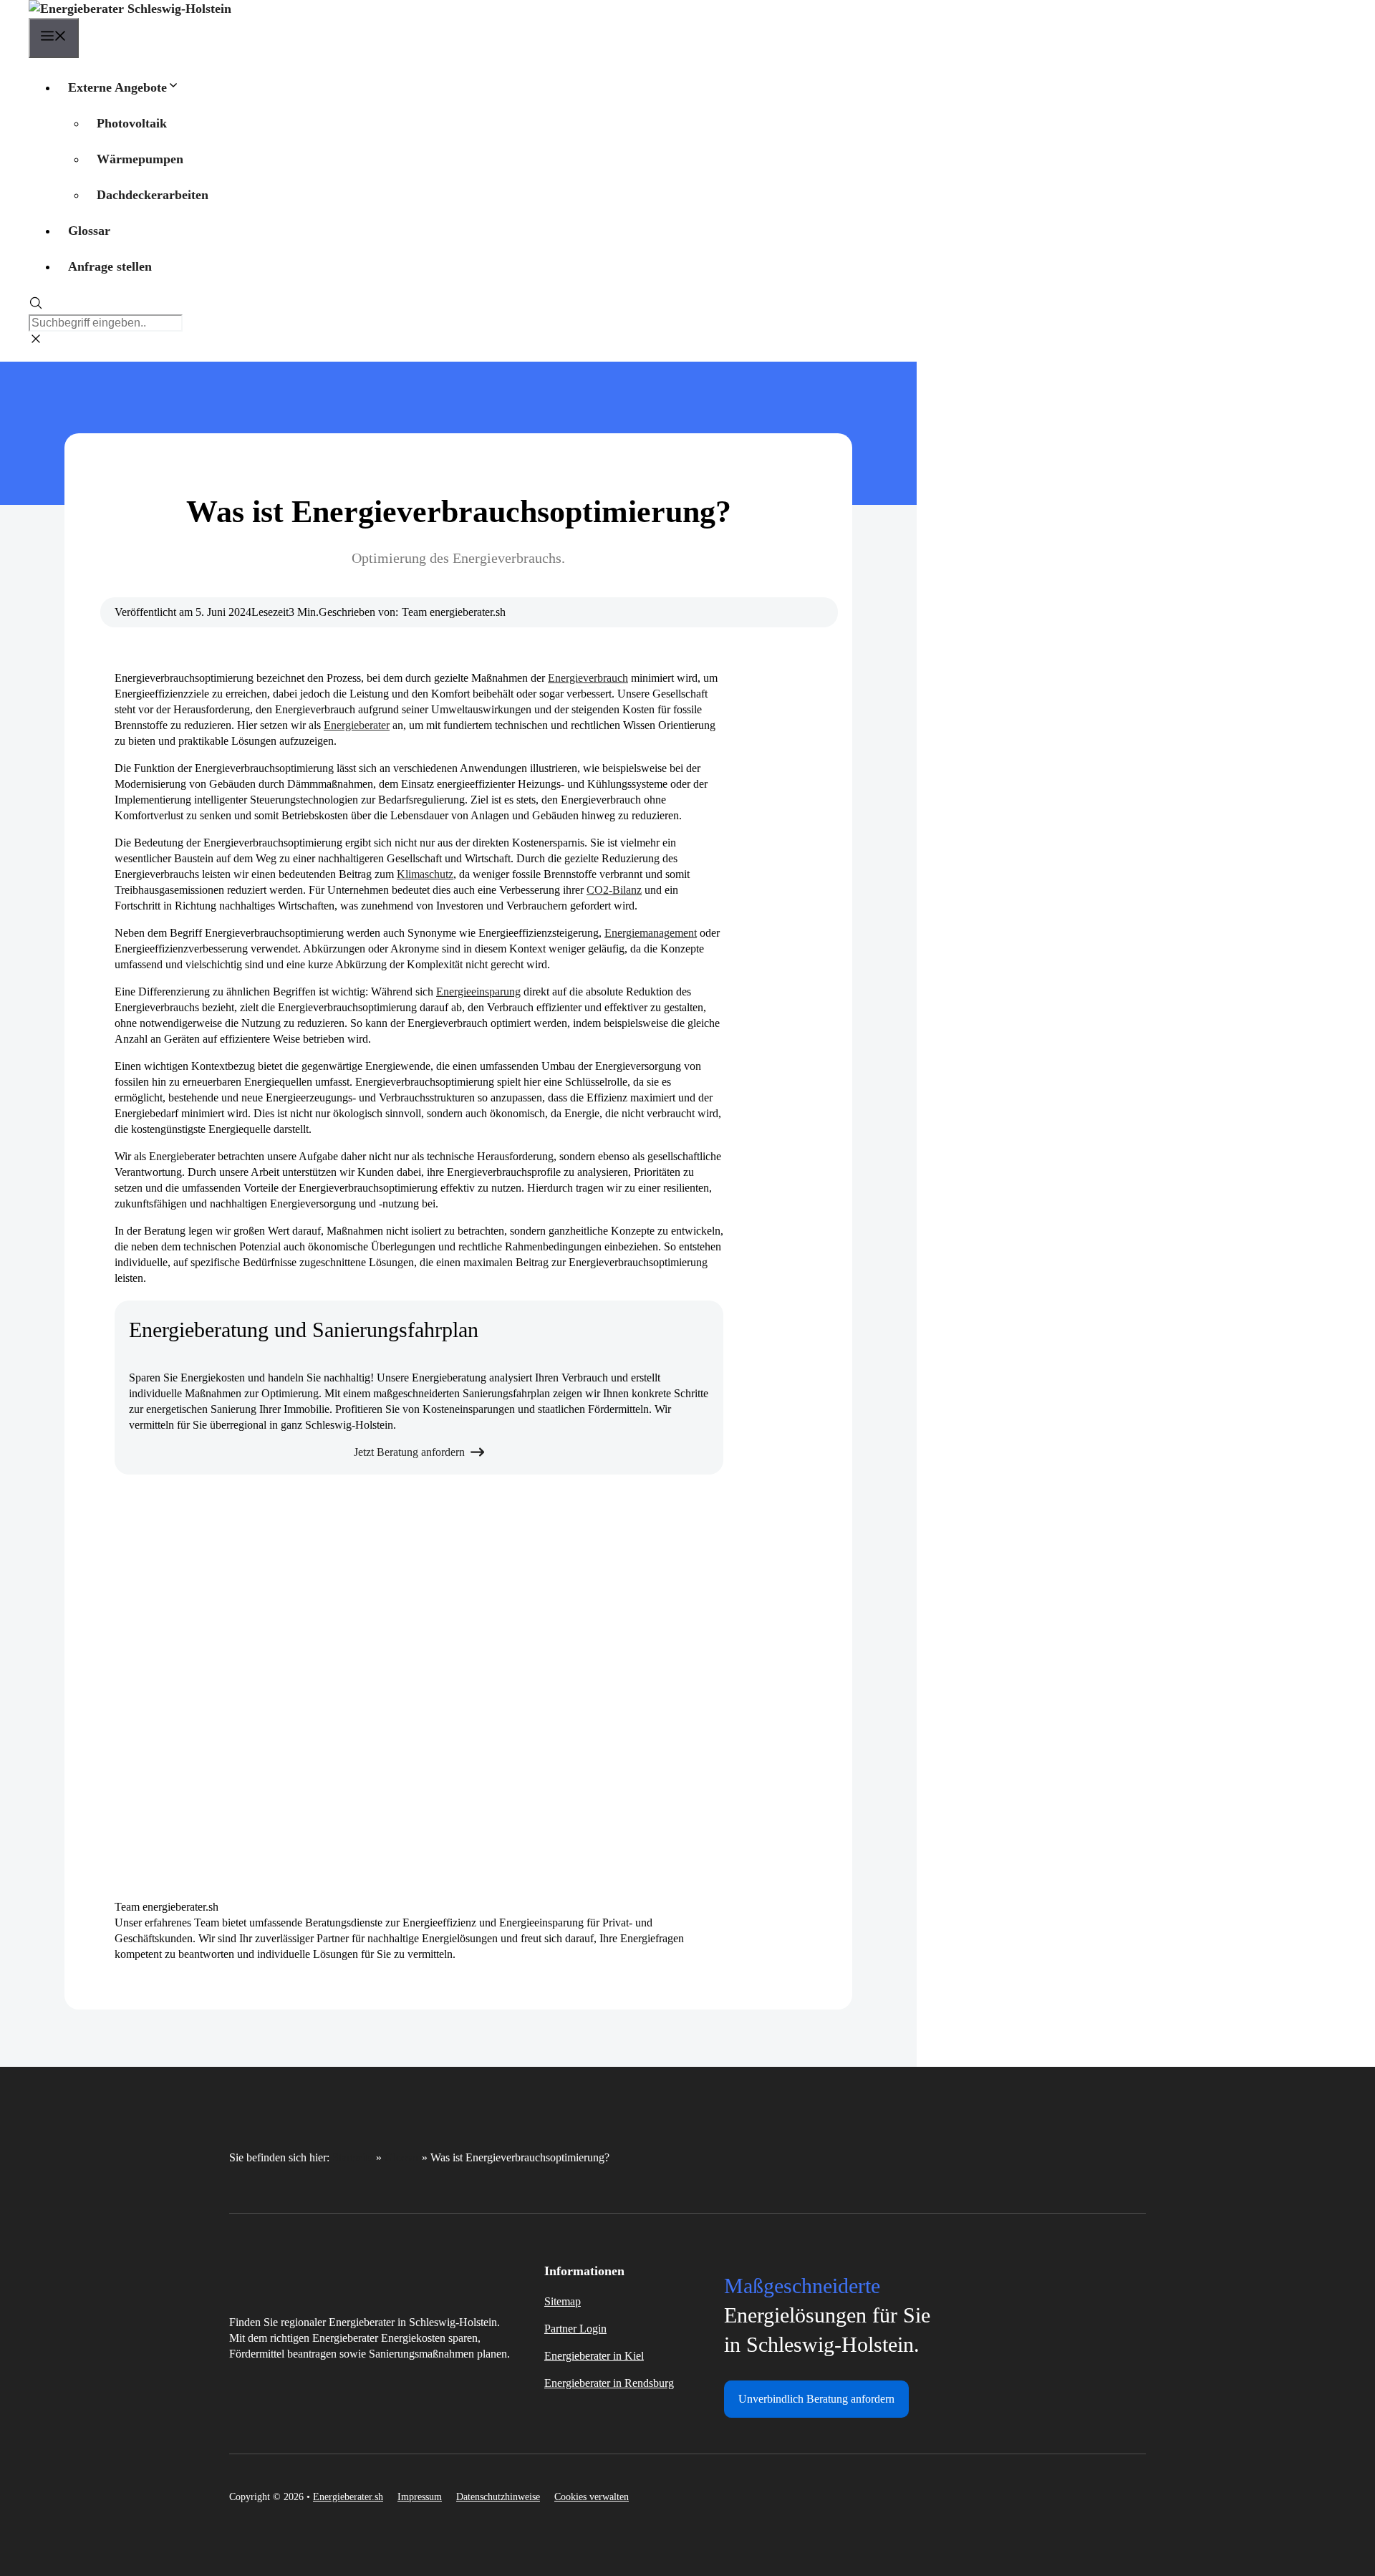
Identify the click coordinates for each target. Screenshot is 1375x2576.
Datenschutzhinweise (498, 2497)
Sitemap (563, 2301)
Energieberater (357, 725)
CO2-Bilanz (614, 890)
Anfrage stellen (110, 266)
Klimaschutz (425, 874)
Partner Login (575, 2329)
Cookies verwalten (592, 2497)
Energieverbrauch (588, 678)
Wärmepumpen (140, 159)
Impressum (420, 2497)
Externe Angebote (117, 87)
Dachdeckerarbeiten (153, 195)
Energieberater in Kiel (594, 2356)
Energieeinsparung (478, 992)
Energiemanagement (651, 933)
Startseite (353, 2157)
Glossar (89, 231)
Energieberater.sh (348, 2497)
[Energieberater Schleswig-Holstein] (130, 9)
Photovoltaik (132, 123)
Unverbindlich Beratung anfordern (816, 2399)
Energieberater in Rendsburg (609, 2383)
